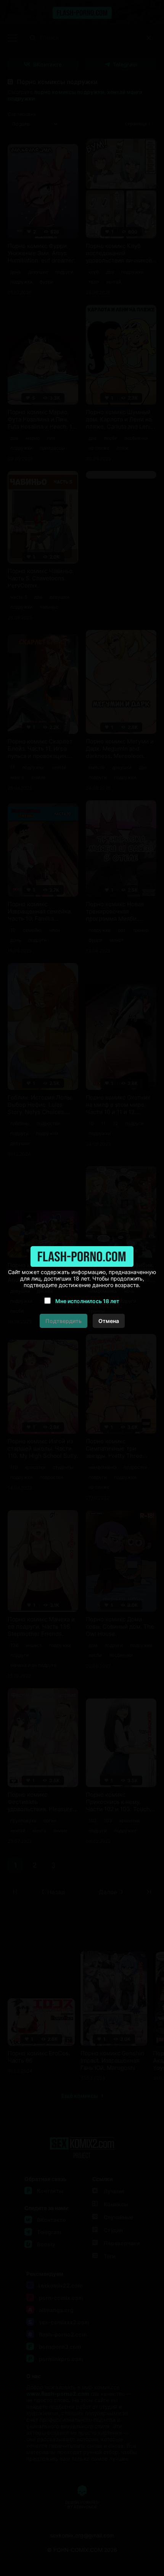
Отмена (109, 1321)
